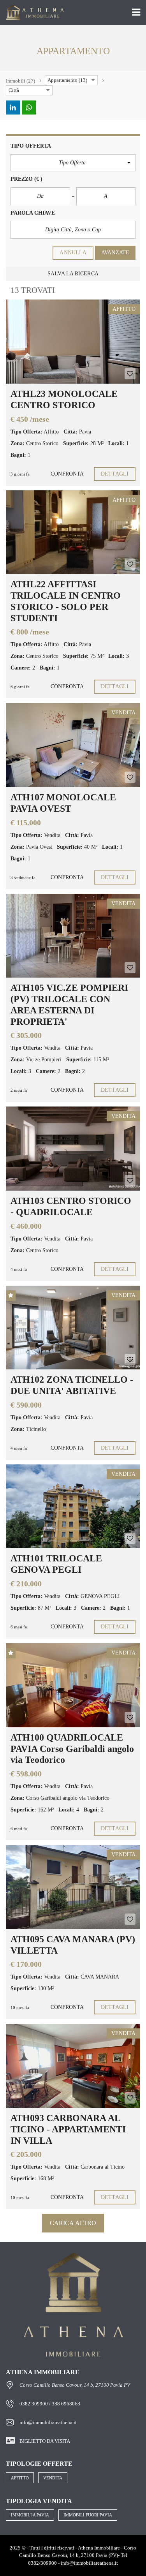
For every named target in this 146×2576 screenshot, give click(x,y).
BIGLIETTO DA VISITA (45, 2441)
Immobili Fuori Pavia (88, 2515)
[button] (73, 163)
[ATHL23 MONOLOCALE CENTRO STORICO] (73, 342)
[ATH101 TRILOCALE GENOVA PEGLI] (73, 1506)
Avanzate (115, 253)
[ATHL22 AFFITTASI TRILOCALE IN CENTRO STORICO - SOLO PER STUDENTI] (73, 532)
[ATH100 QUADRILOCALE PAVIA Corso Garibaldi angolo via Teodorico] (73, 1685)
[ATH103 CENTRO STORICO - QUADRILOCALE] (73, 1149)
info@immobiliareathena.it (48, 2422)
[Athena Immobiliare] (32, 13)
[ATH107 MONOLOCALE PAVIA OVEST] (73, 745)
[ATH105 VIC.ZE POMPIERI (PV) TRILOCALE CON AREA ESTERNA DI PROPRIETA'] (73, 936)
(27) (20, 81)
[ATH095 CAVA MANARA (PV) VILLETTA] (73, 1887)
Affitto (20, 2478)
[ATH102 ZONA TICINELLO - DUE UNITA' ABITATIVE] (73, 1328)
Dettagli (115, 474)
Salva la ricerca (73, 274)
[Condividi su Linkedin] (13, 107)
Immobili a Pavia (30, 2515)
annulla (73, 253)
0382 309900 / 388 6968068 (50, 2404)
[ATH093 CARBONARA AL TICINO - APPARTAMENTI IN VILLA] (73, 2066)
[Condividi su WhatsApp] (29, 107)
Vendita (53, 2478)
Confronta (67, 474)
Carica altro (73, 2223)
